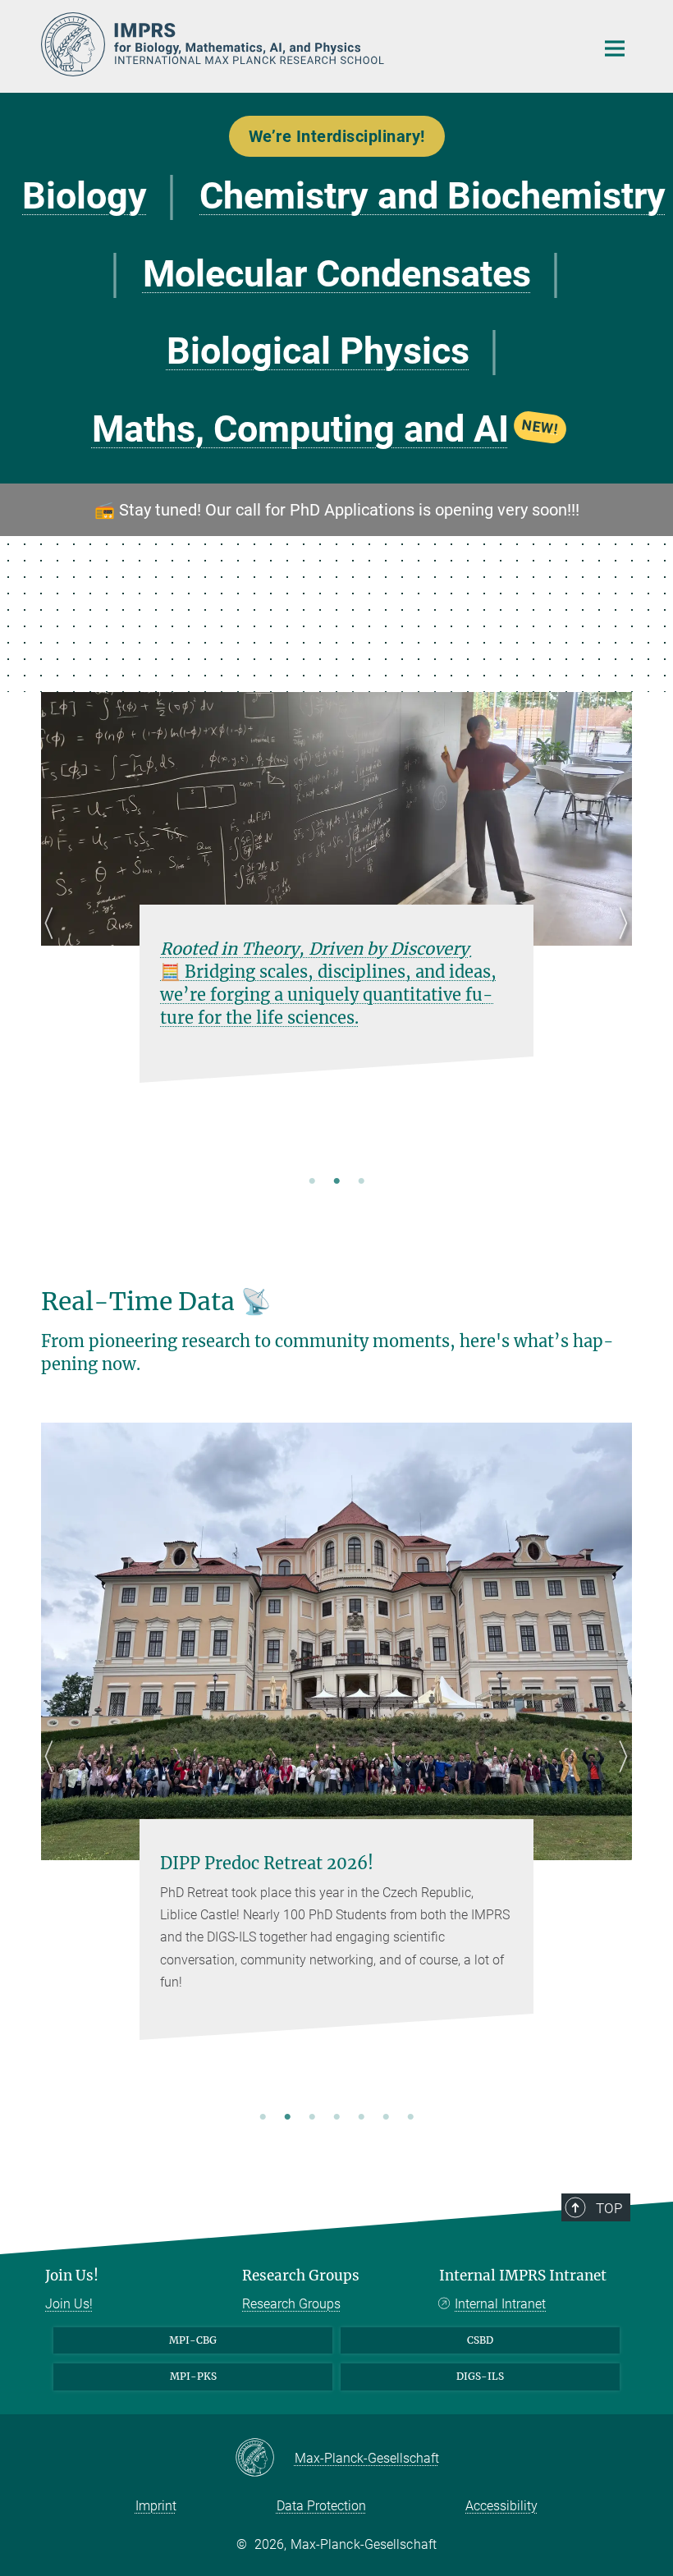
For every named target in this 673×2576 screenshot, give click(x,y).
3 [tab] (361, 1182)
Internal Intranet (500, 2304)
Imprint (156, 2506)
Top (609, 2208)
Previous (54, 943)
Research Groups (301, 2276)
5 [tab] (361, 2118)
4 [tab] (336, 2118)
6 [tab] (386, 2118)
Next (619, 943)
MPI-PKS (193, 2376)
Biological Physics (318, 351)
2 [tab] (336, 1182)
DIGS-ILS (480, 2376)
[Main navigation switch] (615, 48)
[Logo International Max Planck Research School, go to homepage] (308, 44)
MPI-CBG (193, 2340)
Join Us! (72, 2276)
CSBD (480, 2340)
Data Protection (321, 2506)
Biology (85, 196)
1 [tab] (312, 1182)
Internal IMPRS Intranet (523, 2276)
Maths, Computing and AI (326, 429)
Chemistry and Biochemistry (433, 196)
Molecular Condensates (337, 274)
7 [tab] (410, 2118)
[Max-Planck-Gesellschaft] (265, 2459)
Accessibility (501, 2506)
